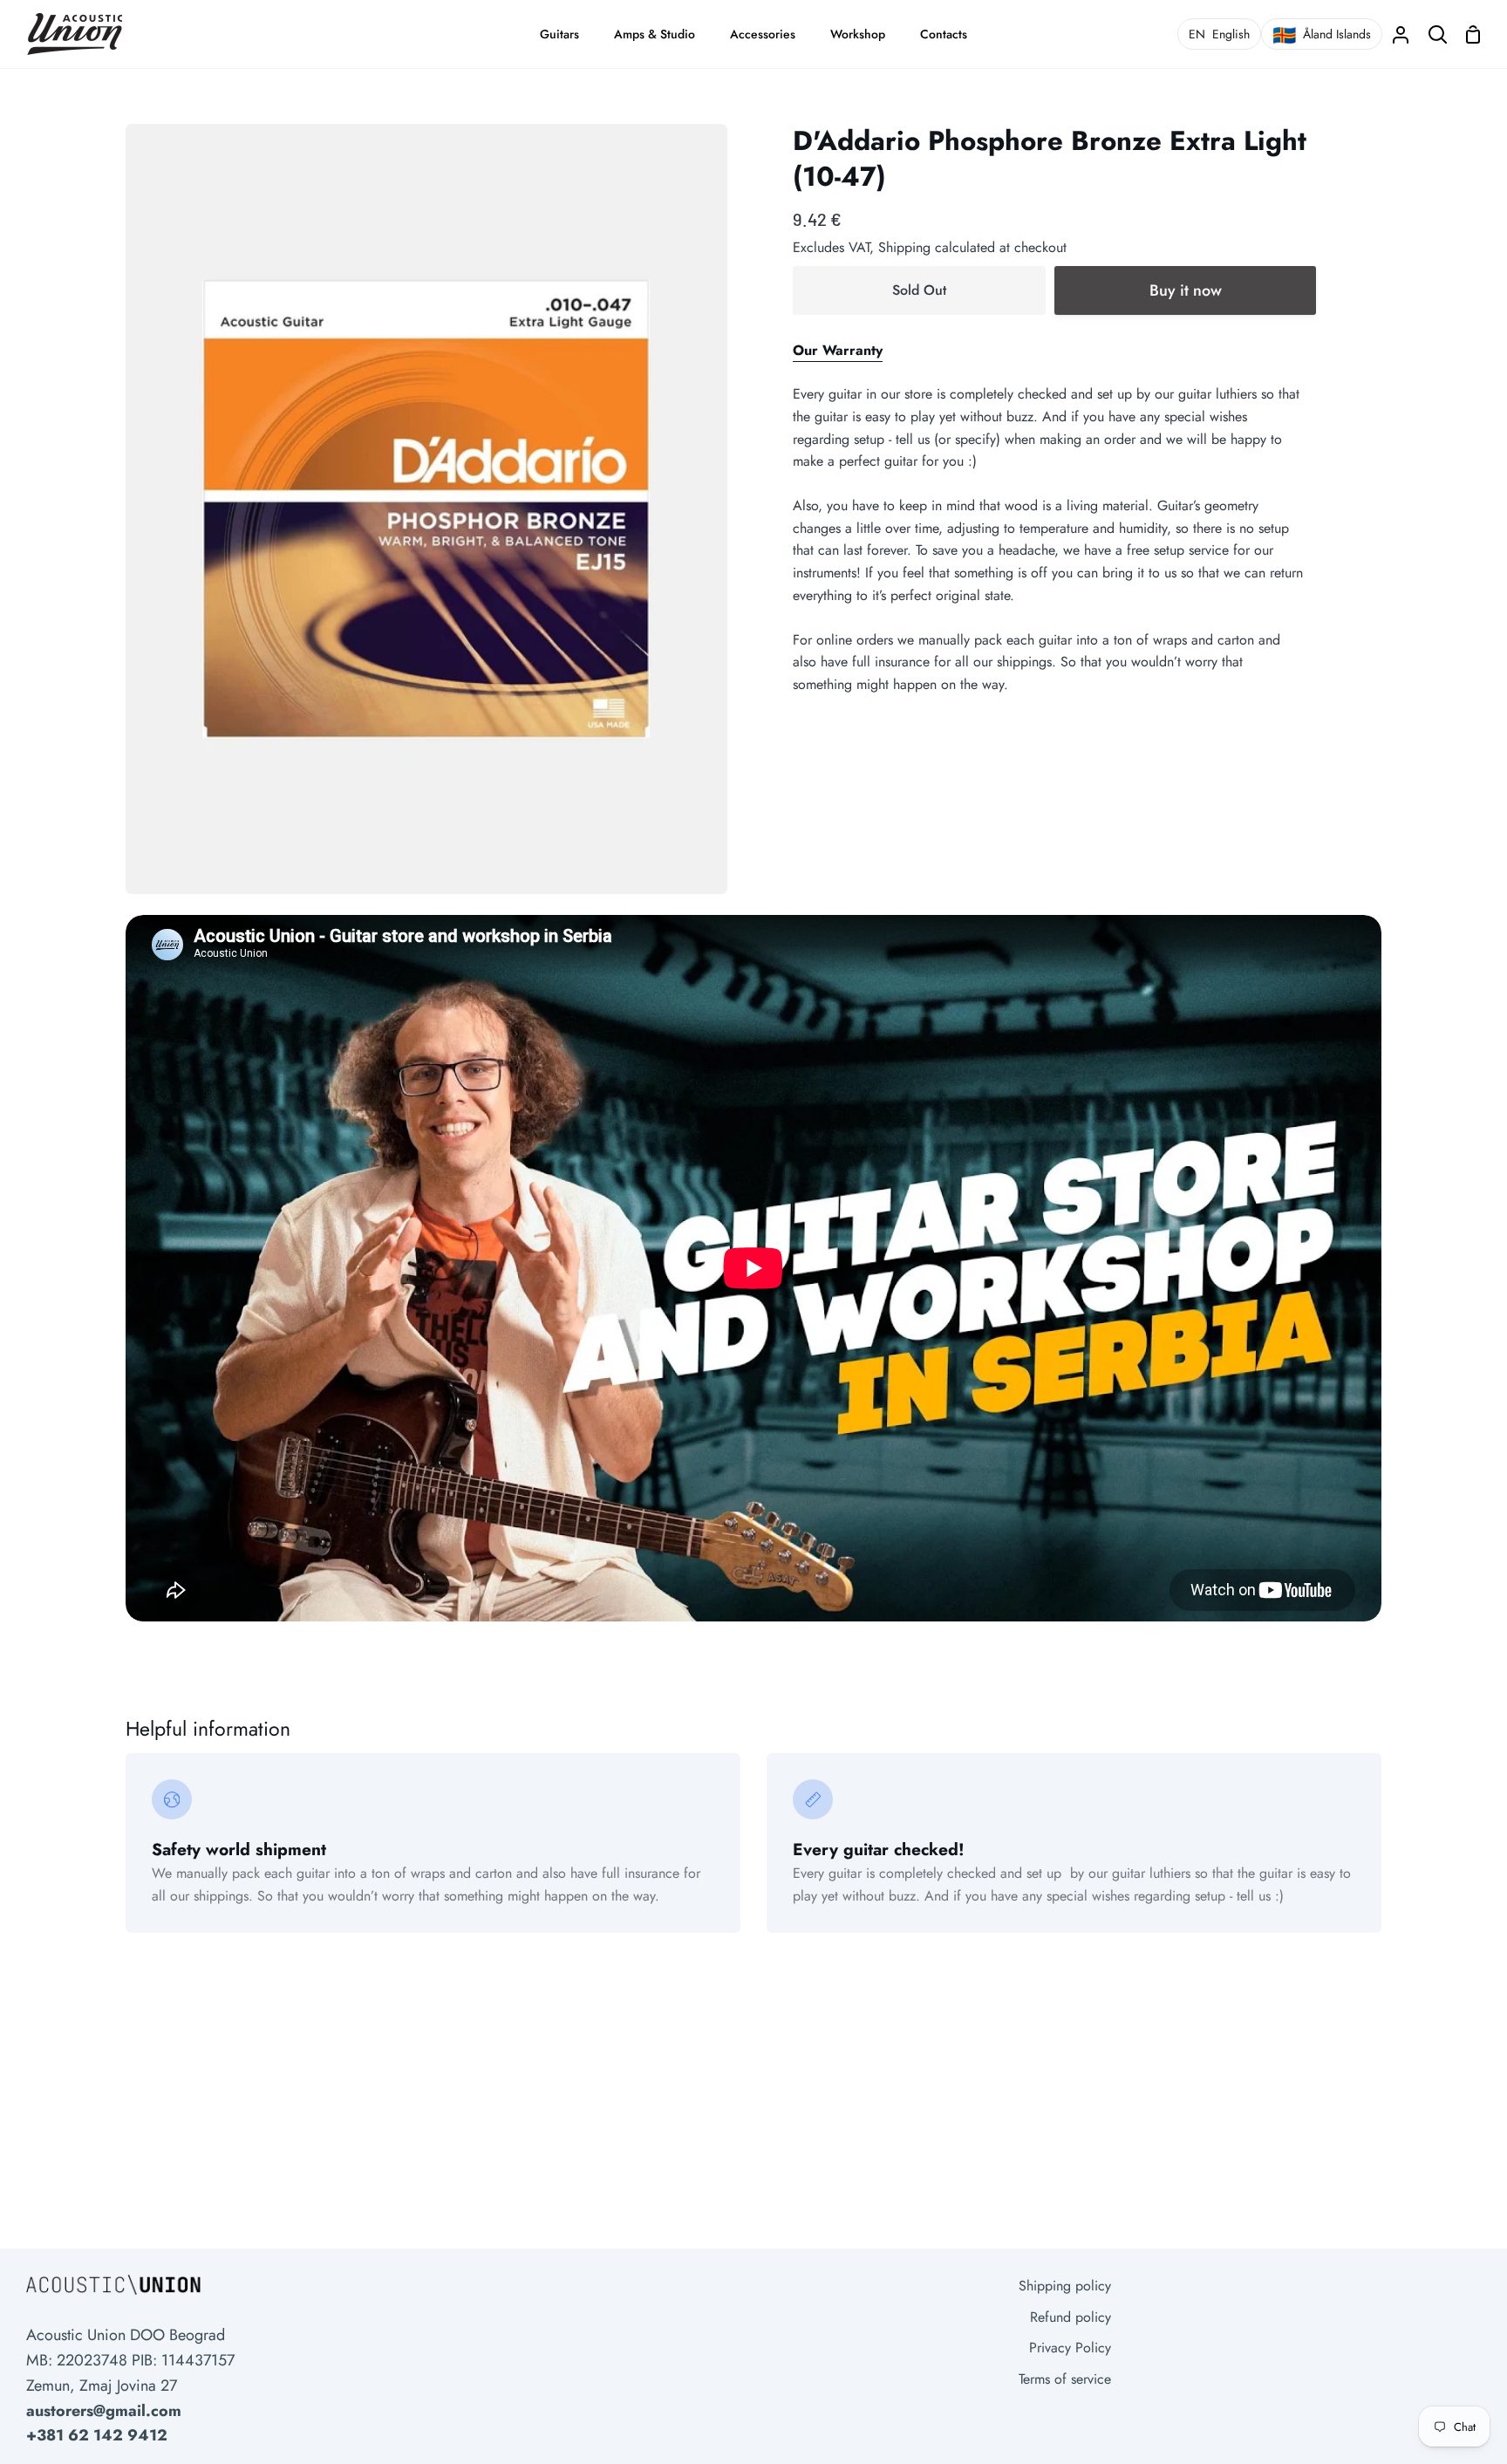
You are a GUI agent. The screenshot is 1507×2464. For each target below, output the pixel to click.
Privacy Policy (1070, 2348)
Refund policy (1071, 2317)
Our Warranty (838, 350)
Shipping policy (1065, 2286)
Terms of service (1065, 2379)
